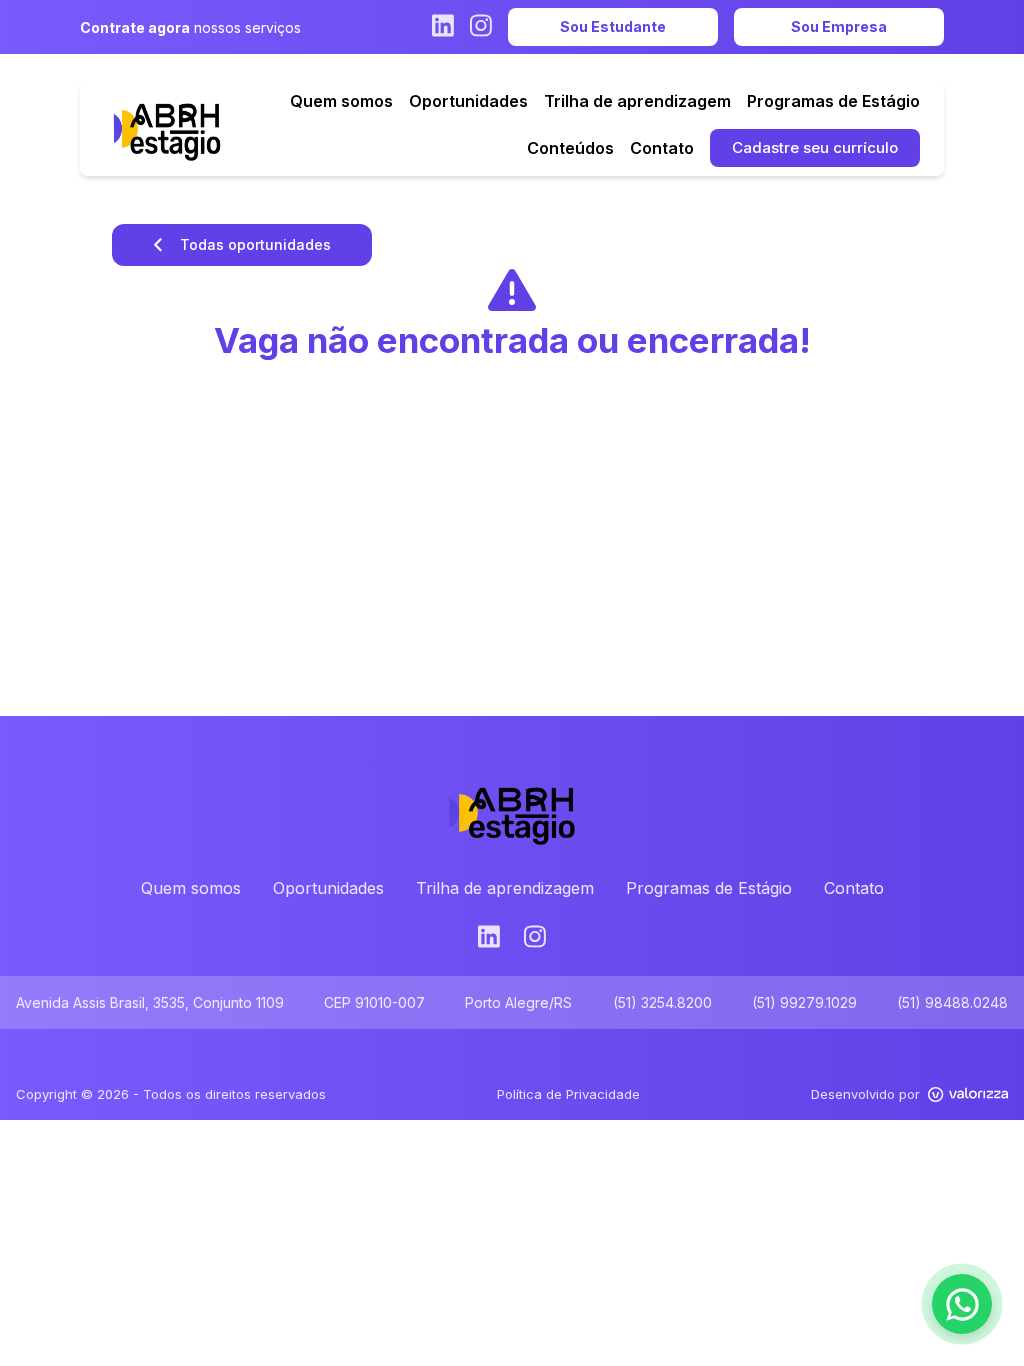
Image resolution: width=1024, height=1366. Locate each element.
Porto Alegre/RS (518, 1002)
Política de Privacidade (568, 1094)
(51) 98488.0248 (952, 1002)
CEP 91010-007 (374, 1002)
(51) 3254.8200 (662, 1002)
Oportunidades (328, 888)
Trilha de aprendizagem (505, 888)
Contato (854, 888)
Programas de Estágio (709, 888)
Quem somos (191, 888)
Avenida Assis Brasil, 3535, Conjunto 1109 (150, 1002)
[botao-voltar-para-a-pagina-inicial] (167, 128)
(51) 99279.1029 (804, 1002)
